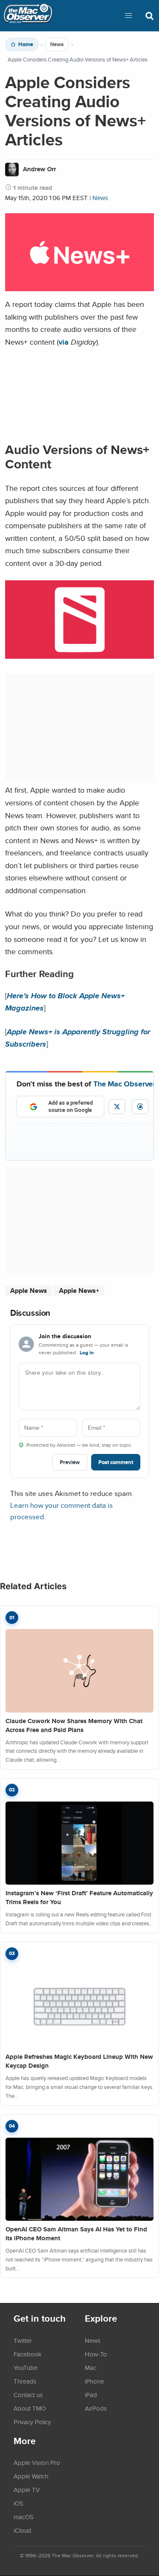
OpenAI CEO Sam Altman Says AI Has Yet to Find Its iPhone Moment (76, 2234)
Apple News (29, 1291)
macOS (24, 2517)
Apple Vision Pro (37, 2462)
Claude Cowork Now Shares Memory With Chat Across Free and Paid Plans (74, 1725)
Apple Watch (31, 2476)
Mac (91, 2367)
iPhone (94, 2381)
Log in (87, 1353)
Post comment (116, 1462)
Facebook (28, 2354)
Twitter (23, 2340)
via (64, 342)
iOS (18, 2503)
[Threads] (140, 1107)
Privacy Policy (32, 2422)
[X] (117, 1107)
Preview (70, 1462)
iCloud (22, 2530)
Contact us (28, 2395)
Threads (25, 2381)
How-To (96, 2354)
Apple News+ (79, 1291)
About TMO (30, 2408)
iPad (91, 2395)
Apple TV (27, 2490)
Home (26, 45)
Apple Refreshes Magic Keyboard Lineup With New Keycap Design (79, 2061)
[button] (128, 16)
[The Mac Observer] (28, 16)
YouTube (25, 2367)
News (57, 45)
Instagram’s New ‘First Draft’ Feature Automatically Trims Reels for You (79, 1898)
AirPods (96, 2408)
